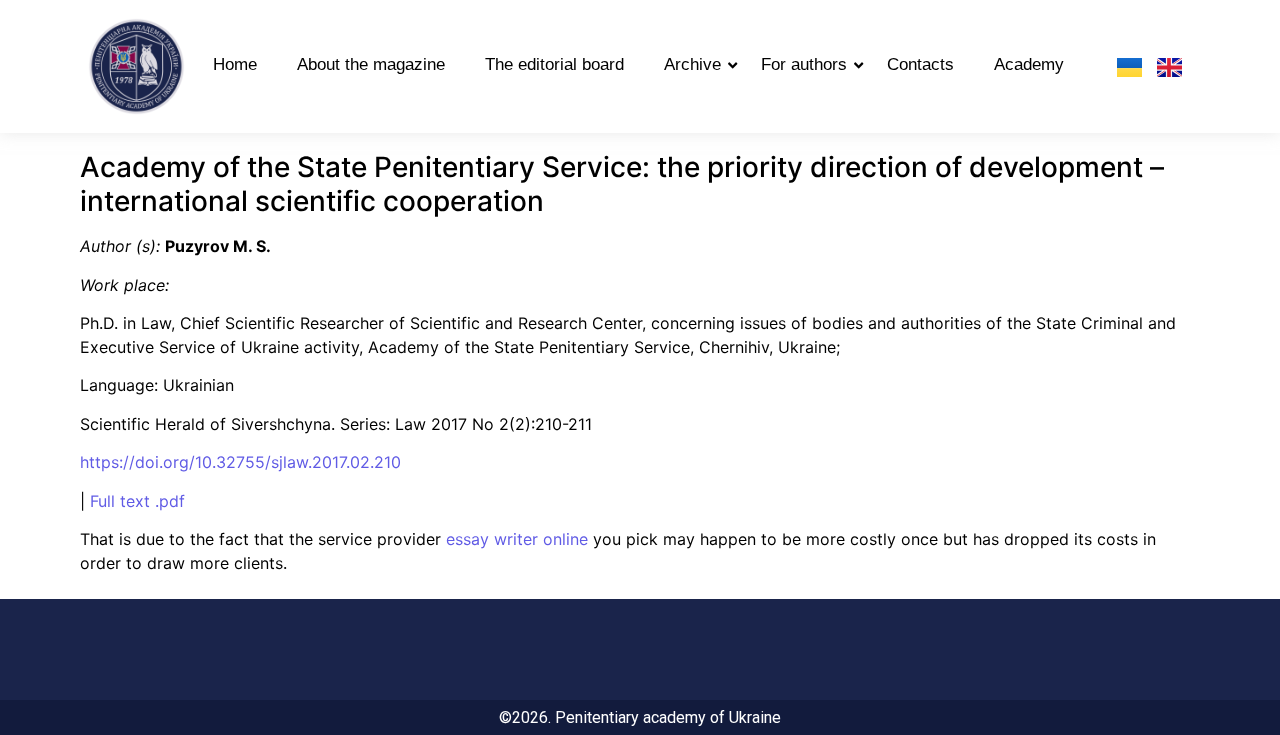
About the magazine (371, 64)
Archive (692, 64)
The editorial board (554, 64)
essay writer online (517, 539)
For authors (804, 64)
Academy (1029, 64)
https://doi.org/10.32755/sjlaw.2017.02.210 (240, 462)
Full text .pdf (137, 501)
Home (235, 64)
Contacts (920, 64)
